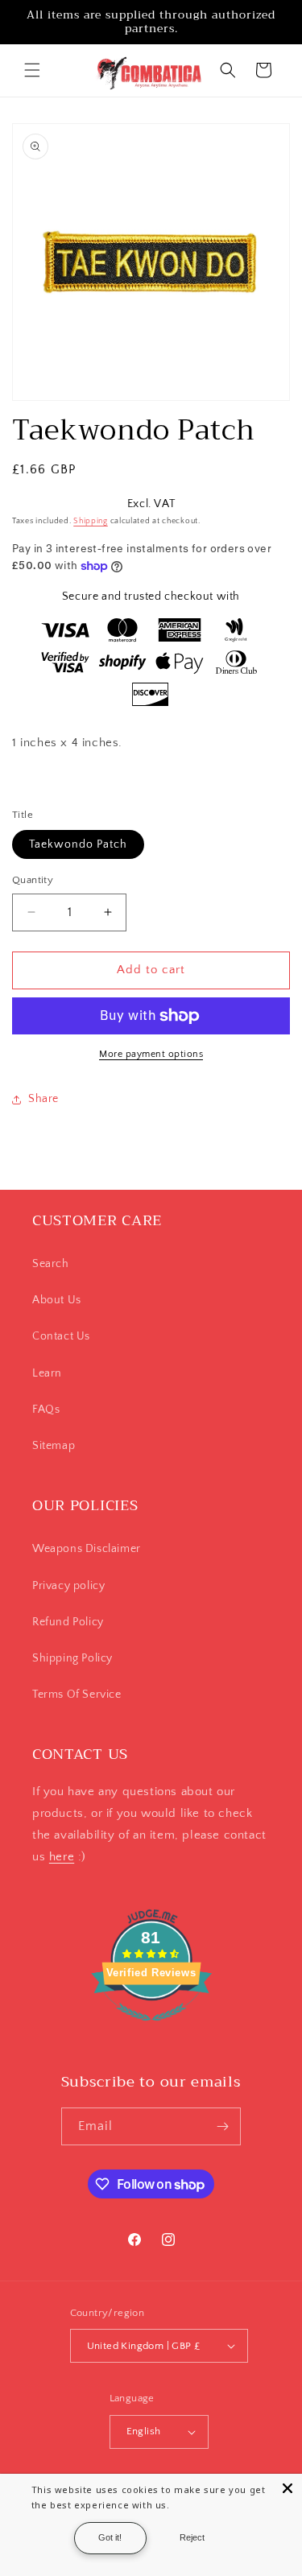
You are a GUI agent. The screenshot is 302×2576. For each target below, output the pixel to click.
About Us (57, 1300)
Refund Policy (68, 1622)
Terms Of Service (77, 1695)
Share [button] (43, 1099)
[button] (32, 70)
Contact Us (61, 1336)
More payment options (151, 1054)
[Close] (288, 2488)
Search (51, 1264)
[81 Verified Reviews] (151, 2030)
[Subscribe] (222, 2126)
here (62, 1857)
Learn (47, 1373)
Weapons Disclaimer (87, 1549)
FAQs (46, 1410)
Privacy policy (68, 1586)
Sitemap (54, 1446)
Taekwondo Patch (78, 844)
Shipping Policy (72, 1658)
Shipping (91, 521)
